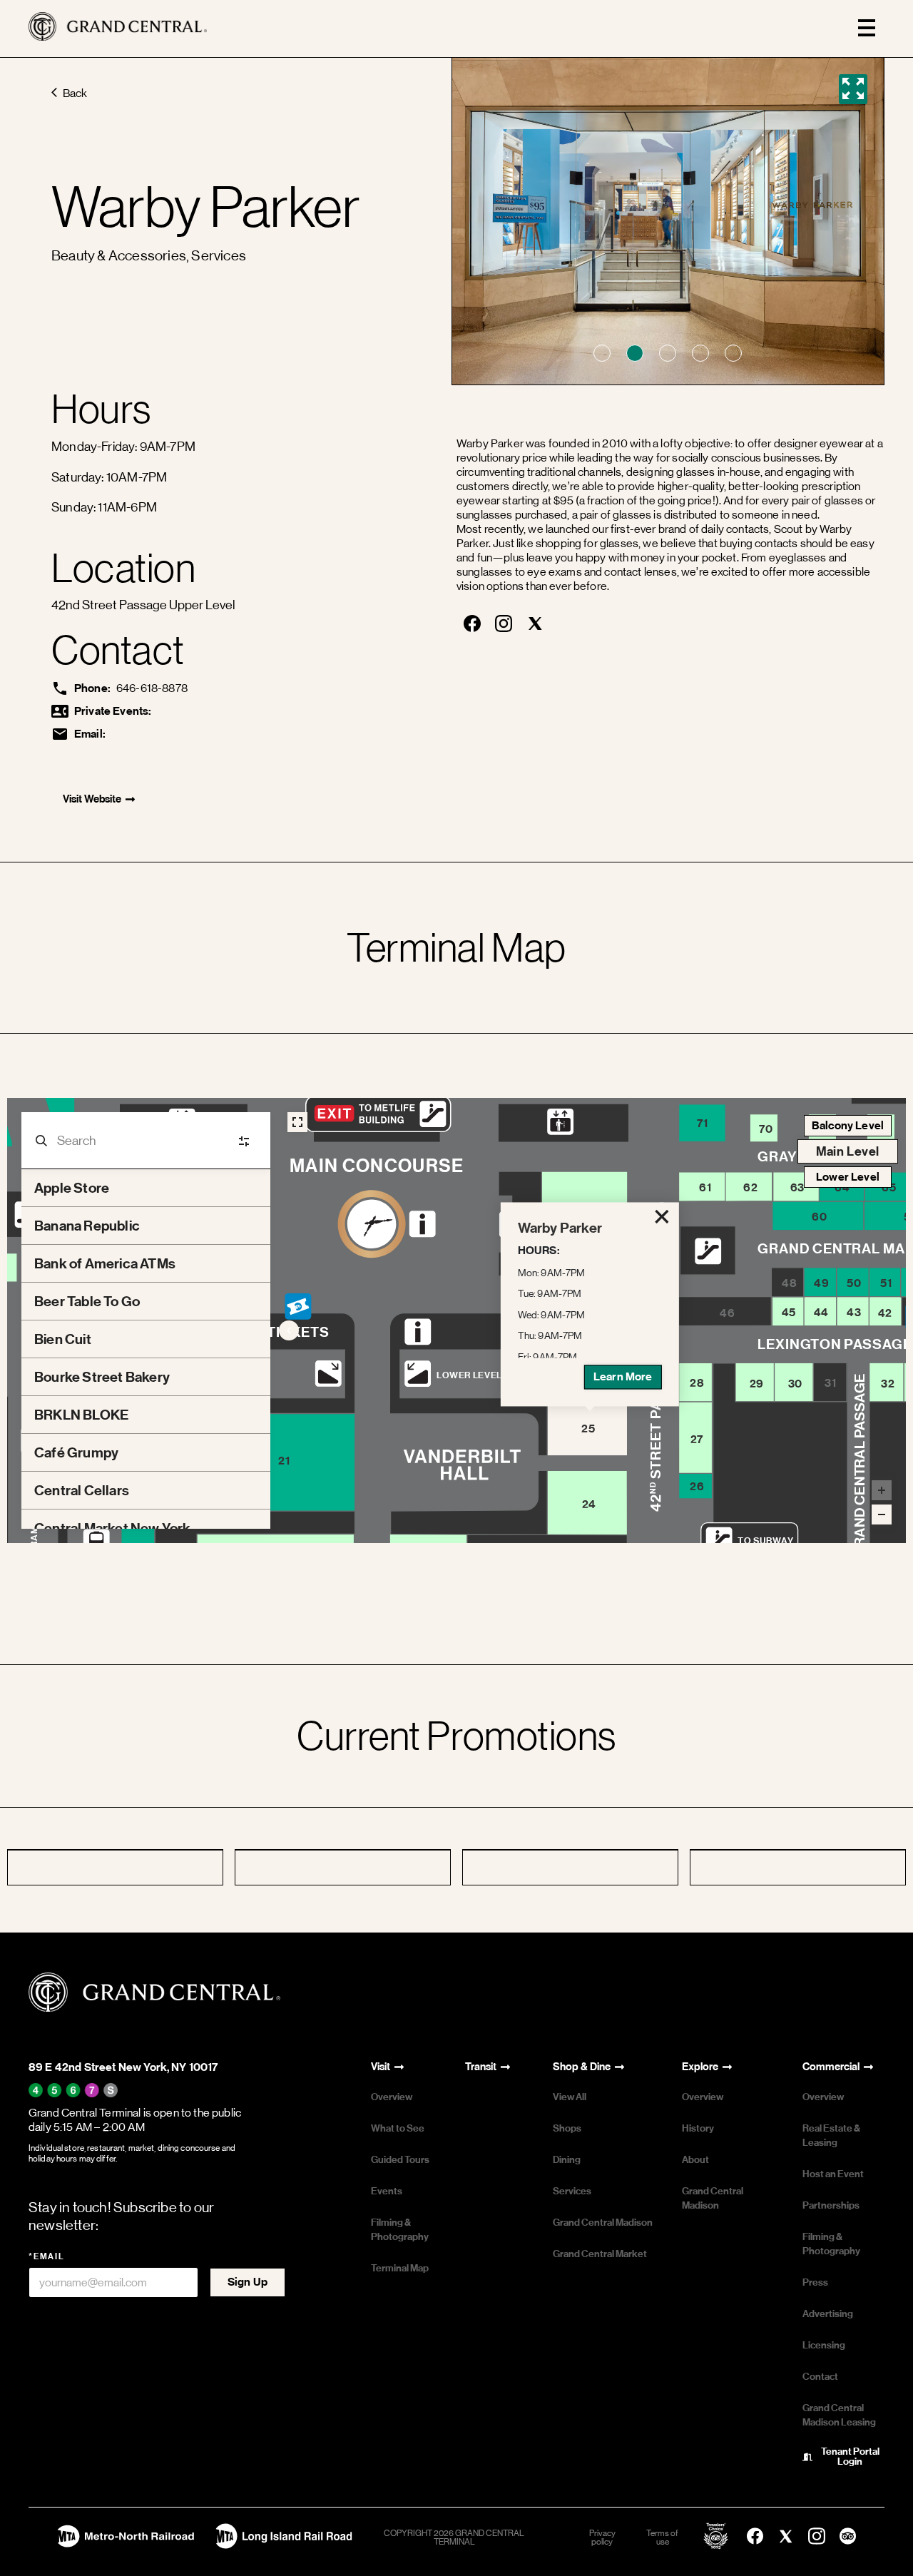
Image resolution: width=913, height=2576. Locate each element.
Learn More (623, 1376)
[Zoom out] (882, 1514)
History (698, 2128)
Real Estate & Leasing (831, 2135)
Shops (567, 2128)
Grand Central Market (600, 2254)
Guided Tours (400, 2160)
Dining (567, 2160)
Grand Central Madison (603, 2223)
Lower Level (848, 1177)
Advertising (828, 2314)
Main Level (848, 1151)
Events (387, 2191)
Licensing (824, 2345)
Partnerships (831, 2205)
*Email (47, 2256)
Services (219, 256)
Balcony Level (848, 1125)
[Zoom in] (882, 1490)
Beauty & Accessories (119, 256)
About (695, 2160)
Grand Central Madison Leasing (839, 2415)
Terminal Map (400, 2268)
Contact (820, 2377)
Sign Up (248, 2282)
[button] (602, 353)
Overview (392, 2097)
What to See (398, 2128)
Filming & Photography (400, 2230)
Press (815, 2282)
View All (570, 2097)
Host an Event (833, 2174)
